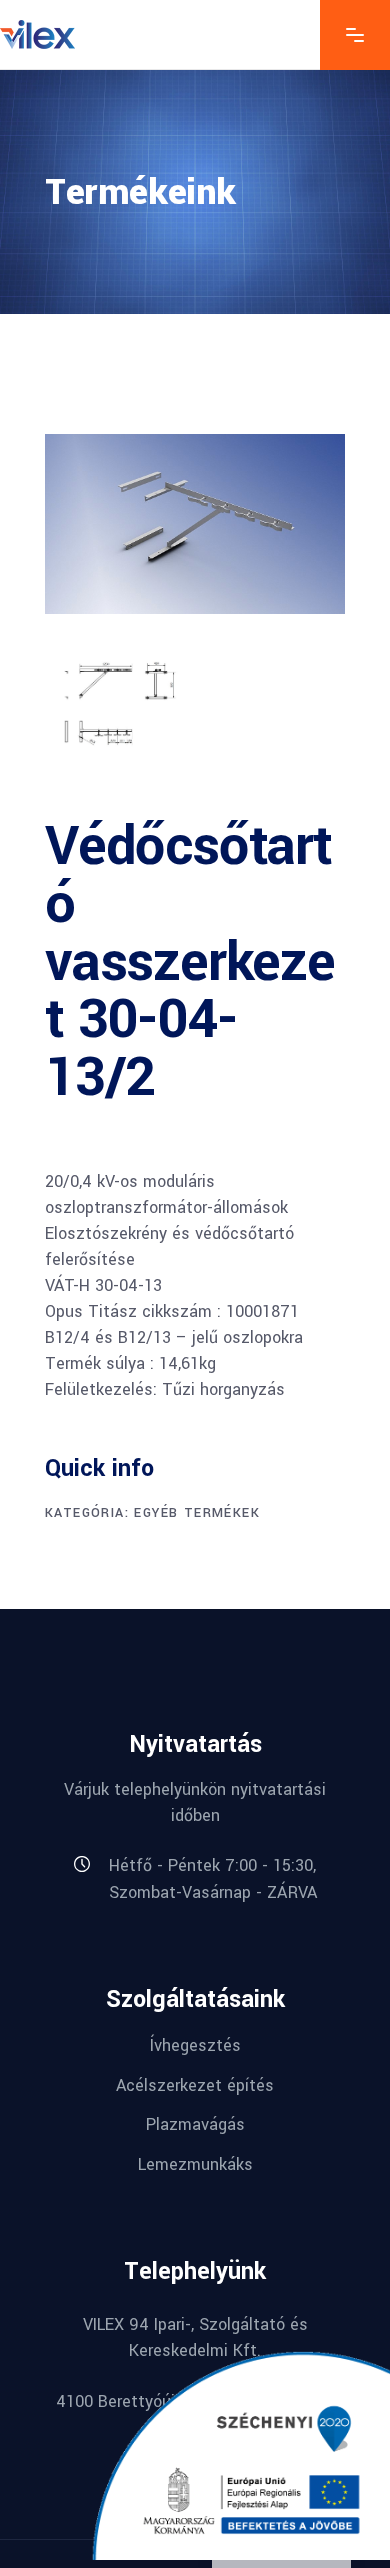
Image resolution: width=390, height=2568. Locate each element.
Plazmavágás (195, 2124)
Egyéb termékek (197, 1513)
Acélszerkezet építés (195, 2084)
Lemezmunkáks (195, 2164)
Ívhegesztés (195, 2045)
